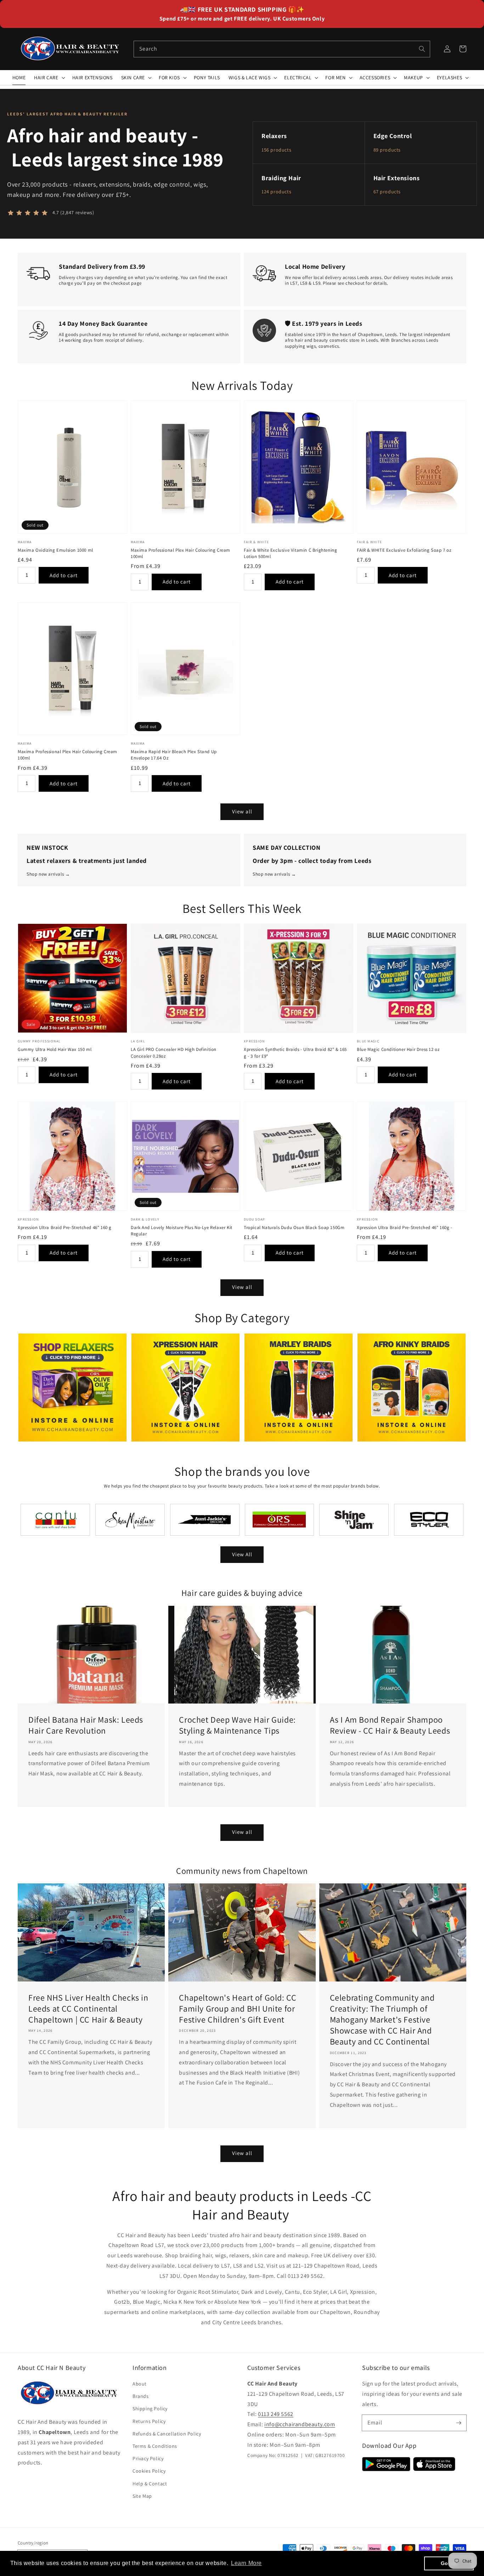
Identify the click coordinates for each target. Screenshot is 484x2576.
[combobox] (282, 49)
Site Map (142, 2496)
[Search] (422, 49)
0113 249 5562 (276, 2414)
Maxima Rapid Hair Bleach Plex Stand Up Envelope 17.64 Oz (174, 755)
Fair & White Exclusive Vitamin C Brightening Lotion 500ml (290, 553)
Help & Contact (150, 2484)
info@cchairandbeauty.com (300, 2424)
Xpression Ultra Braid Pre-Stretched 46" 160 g (65, 1227)
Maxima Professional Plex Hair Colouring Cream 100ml (181, 553)
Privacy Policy (148, 2458)
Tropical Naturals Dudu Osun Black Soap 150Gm (294, 1227)
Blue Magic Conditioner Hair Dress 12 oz (398, 1049)
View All (242, 1554)
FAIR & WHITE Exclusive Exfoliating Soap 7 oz (404, 550)
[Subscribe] (458, 2423)
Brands (141, 2396)
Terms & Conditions (155, 2446)
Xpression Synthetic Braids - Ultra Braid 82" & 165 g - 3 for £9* (295, 1053)
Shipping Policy (150, 2409)
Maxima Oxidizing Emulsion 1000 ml (55, 550)
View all (242, 811)
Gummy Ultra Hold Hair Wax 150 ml (55, 1049)
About (140, 2384)
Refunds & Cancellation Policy (167, 2434)
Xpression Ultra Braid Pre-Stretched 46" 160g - (405, 1227)
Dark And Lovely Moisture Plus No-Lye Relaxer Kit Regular (182, 1231)
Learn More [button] (246, 2563)
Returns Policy (149, 2421)
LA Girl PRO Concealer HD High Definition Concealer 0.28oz (174, 1053)
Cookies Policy (149, 2471)
